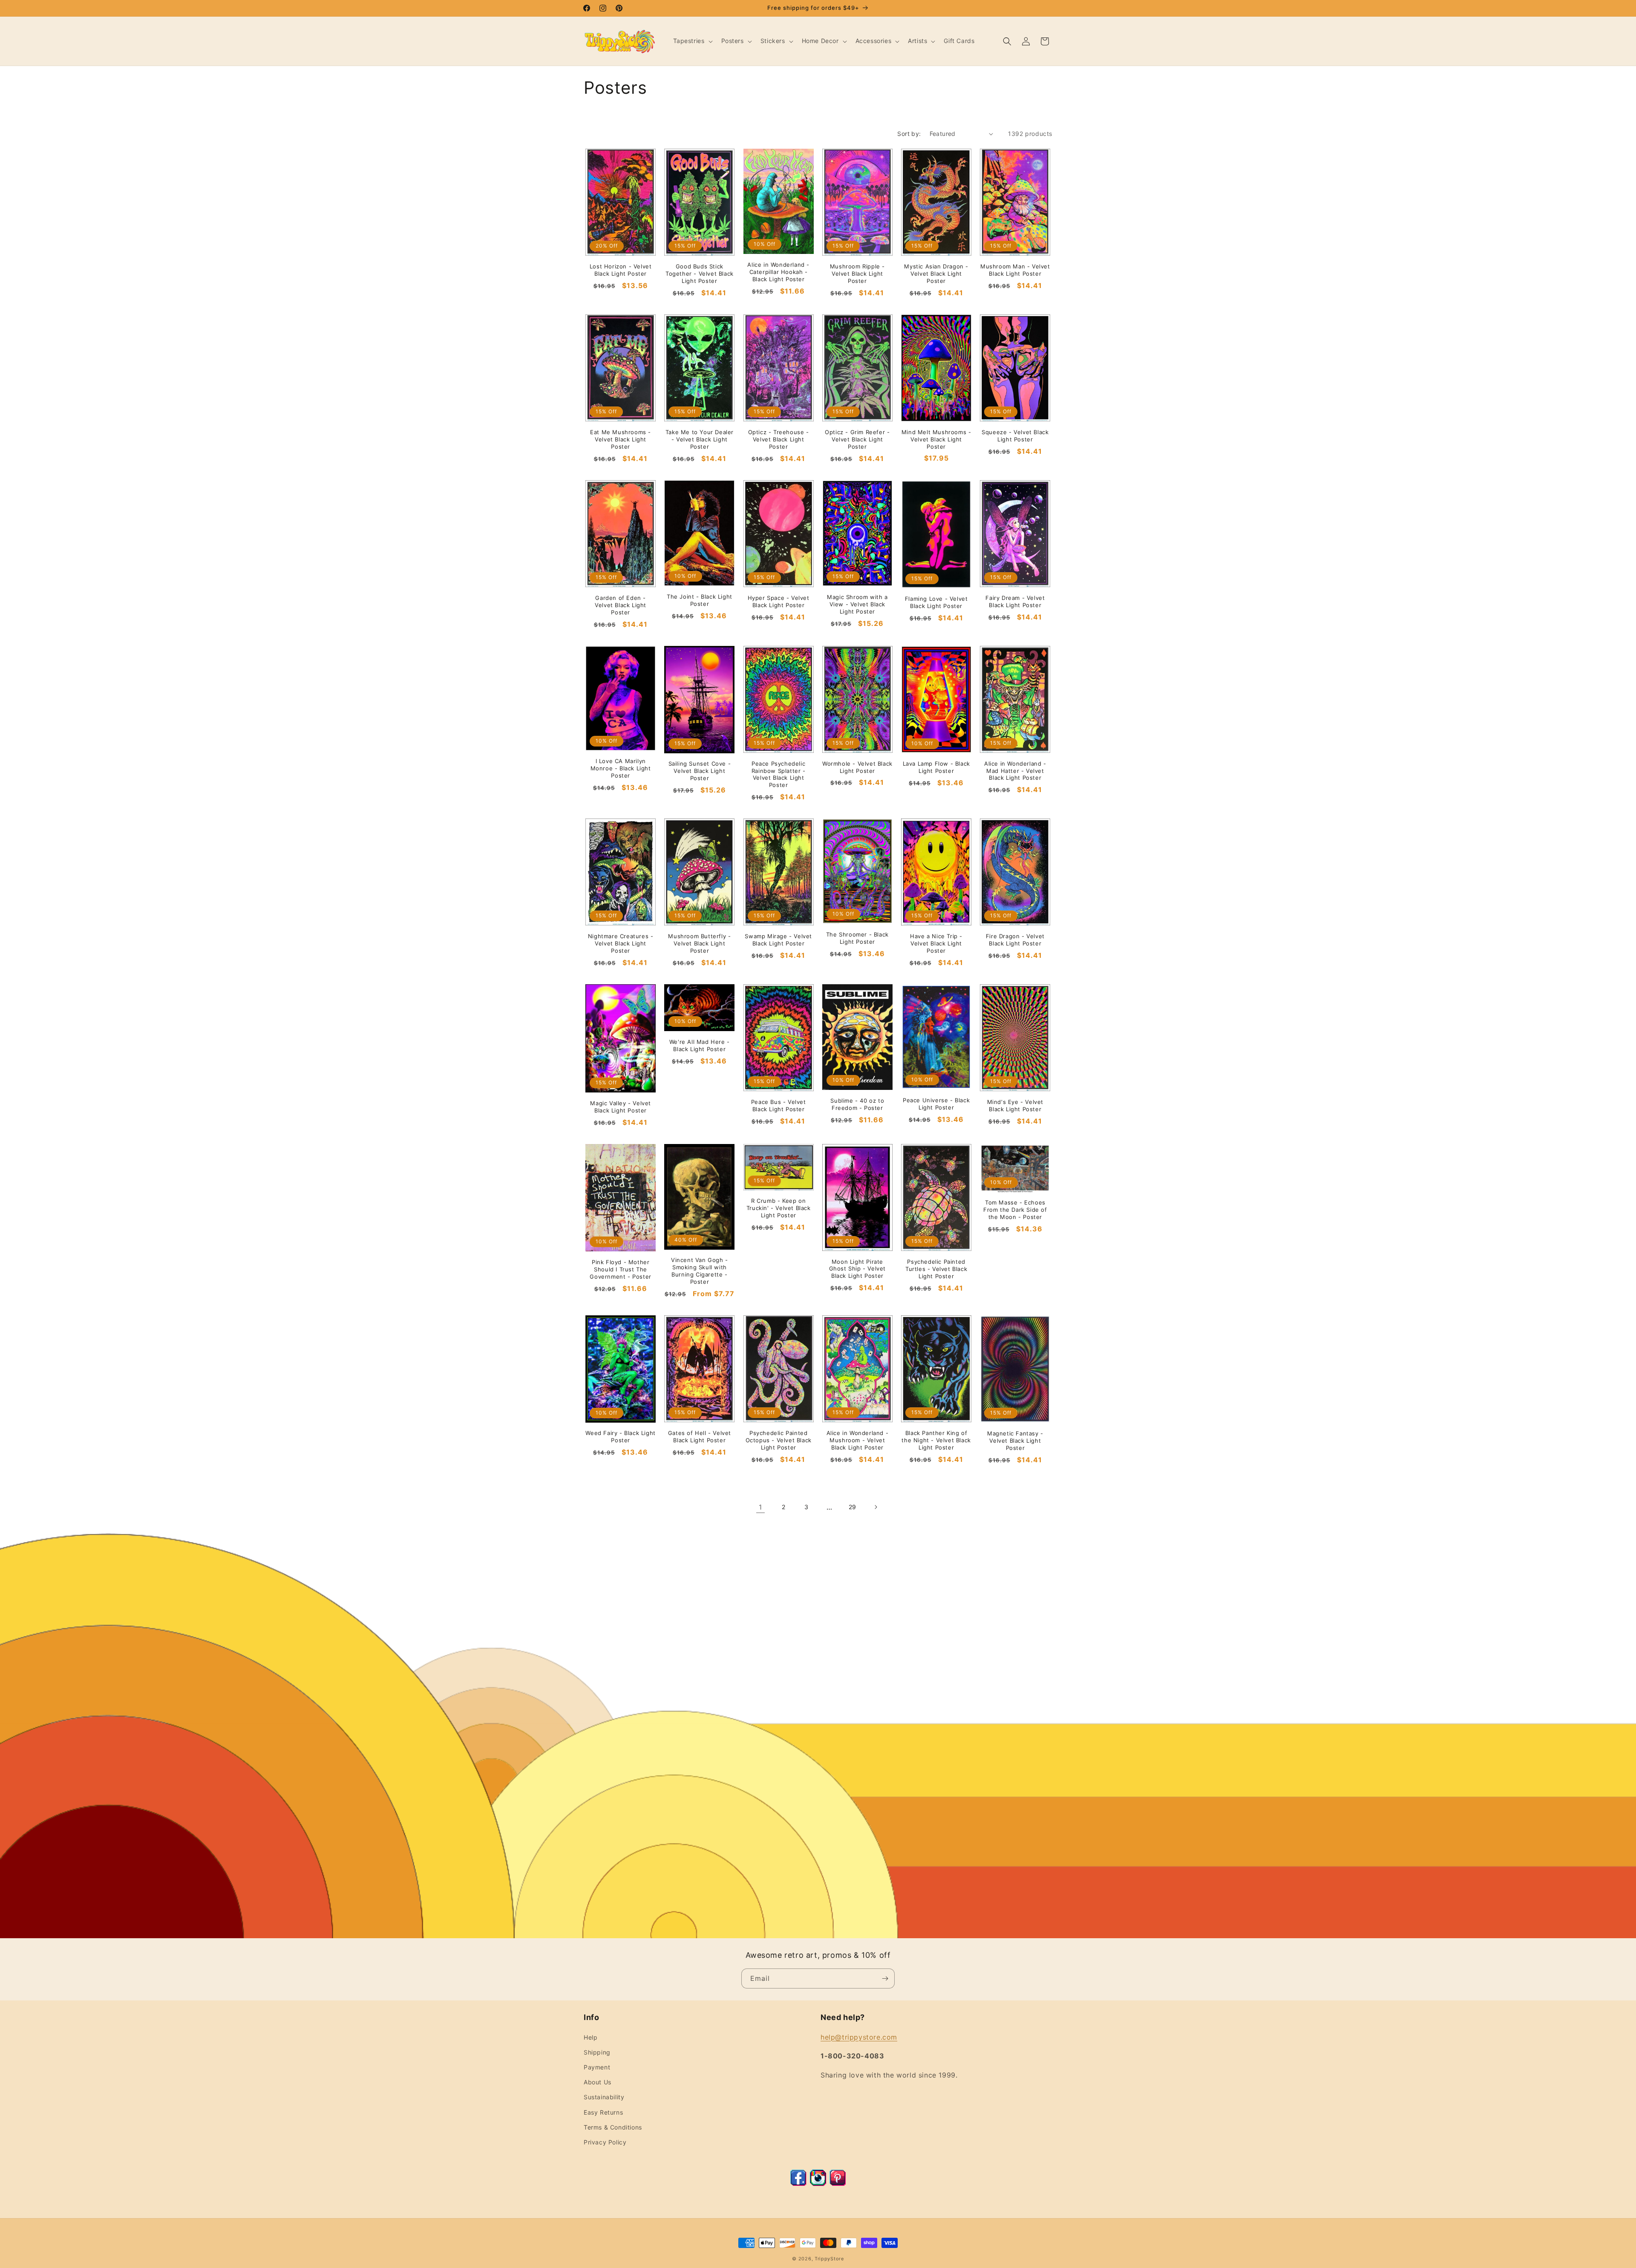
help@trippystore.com (859, 2037)
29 (853, 1507)
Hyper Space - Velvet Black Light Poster (779, 601)
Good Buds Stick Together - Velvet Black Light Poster (700, 274)
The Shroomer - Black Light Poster (857, 938)
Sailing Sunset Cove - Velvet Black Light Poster (700, 771)
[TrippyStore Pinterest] (838, 2184)
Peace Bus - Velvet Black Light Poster (779, 1105)
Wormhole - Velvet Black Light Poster (857, 767)
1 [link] (760, 1507)
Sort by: (909, 134)
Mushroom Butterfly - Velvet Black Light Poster (699, 943)
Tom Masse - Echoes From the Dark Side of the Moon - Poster (1015, 1210)
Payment (597, 2067)
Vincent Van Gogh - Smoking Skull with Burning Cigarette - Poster (700, 1271)
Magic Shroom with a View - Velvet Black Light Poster (857, 604)
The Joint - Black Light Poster (700, 600)
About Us (598, 2082)
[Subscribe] (885, 1978)
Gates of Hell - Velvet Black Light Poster (700, 1437)
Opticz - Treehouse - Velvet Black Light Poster (779, 439)
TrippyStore (829, 2259)
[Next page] (876, 1507)
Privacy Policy (605, 2142)
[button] (692, 41)
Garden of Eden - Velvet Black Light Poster (621, 605)
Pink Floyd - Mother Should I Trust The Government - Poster (620, 1269)
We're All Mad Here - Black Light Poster (700, 1045)
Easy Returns (603, 2112)
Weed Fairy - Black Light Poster (620, 1437)
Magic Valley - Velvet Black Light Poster (621, 1107)
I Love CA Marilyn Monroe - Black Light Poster (621, 768)
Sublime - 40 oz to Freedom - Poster (857, 1104)
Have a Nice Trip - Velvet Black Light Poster (936, 943)
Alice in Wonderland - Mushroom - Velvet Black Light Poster (858, 1440)
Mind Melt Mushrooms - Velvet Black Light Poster (936, 439)
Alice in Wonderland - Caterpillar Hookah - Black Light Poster (778, 272)
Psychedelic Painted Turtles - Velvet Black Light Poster (936, 1269)
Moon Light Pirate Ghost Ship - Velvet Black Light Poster (857, 1269)
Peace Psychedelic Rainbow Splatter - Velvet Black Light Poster (779, 774)
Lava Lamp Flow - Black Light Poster (936, 767)
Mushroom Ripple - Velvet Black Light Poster (857, 274)
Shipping (597, 2052)
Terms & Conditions (613, 2127)
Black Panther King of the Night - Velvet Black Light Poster (936, 1440)
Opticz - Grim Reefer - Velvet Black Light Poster (857, 439)
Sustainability (604, 2097)
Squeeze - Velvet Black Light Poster (1015, 436)
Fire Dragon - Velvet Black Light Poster (1015, 940)
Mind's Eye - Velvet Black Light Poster (1015, 1105)
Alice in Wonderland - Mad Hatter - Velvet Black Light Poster (1015, 771)
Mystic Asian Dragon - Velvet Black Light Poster (936, 274)
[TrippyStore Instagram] (818, 2184)
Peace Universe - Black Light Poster (936, 1104)
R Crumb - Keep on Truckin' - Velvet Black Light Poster (779, 1208)
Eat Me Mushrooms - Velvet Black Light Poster (621, 439)
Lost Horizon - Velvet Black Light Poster (621, 270)
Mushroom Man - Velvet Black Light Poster (1015, 270)
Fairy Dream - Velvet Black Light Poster (1015, 601)
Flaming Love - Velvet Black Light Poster (936, 602)
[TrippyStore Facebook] (798, 2184)
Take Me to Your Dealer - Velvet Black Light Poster (700, 439)
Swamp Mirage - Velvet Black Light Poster (778, 940)
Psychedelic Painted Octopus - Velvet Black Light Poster (779, 1440)
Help (590, 2037)
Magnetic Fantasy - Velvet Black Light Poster (1015, 1441)
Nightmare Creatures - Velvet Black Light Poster (621, 943)
